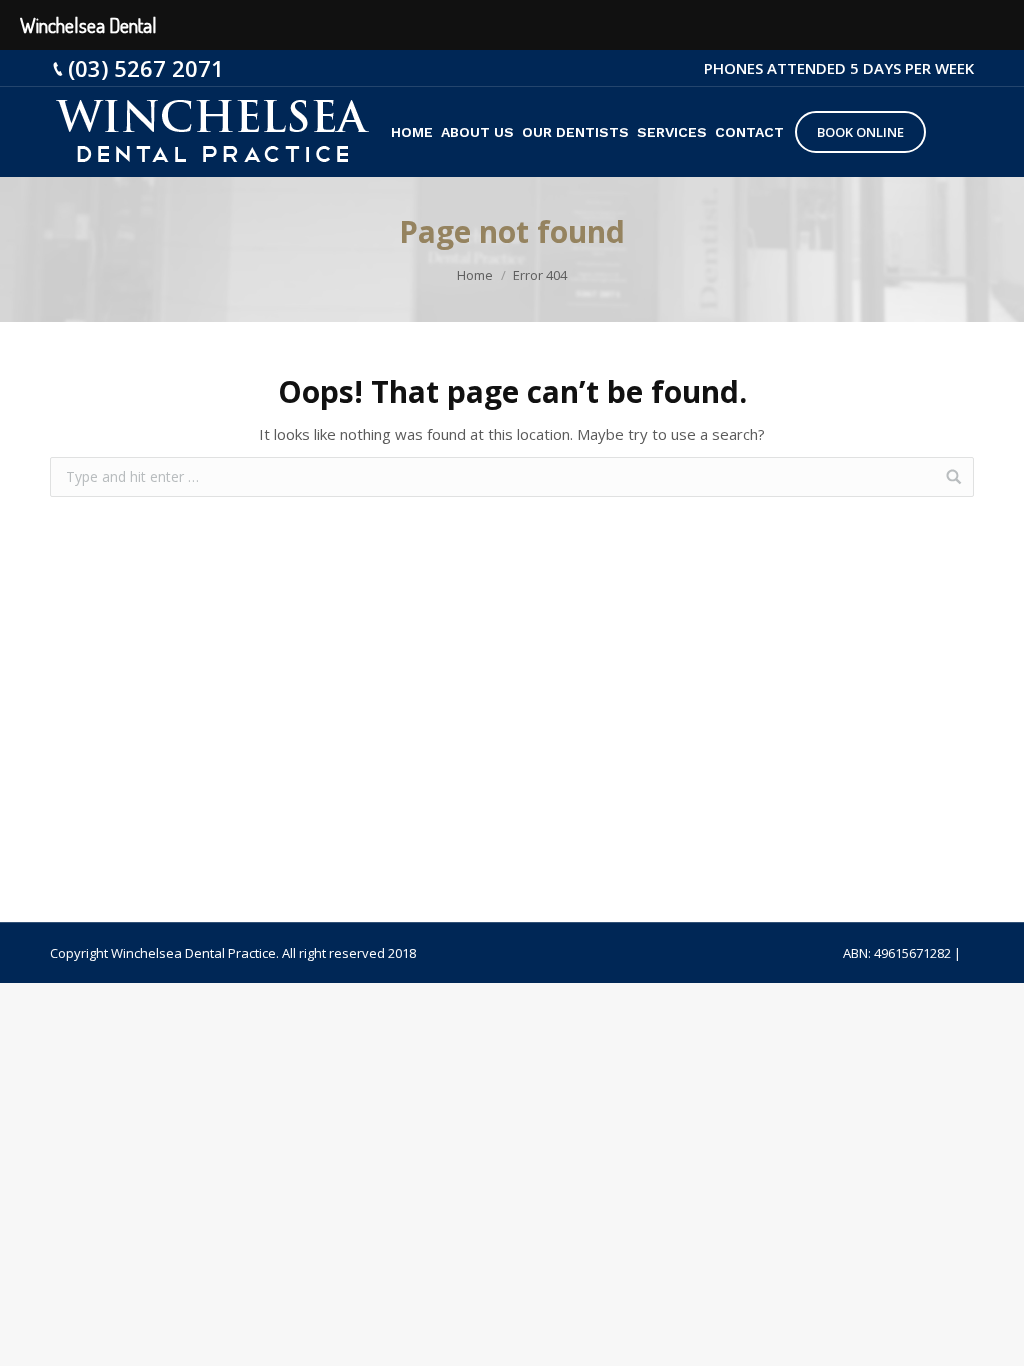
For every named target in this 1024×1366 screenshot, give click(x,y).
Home (475, 275)
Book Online (860, 132)
